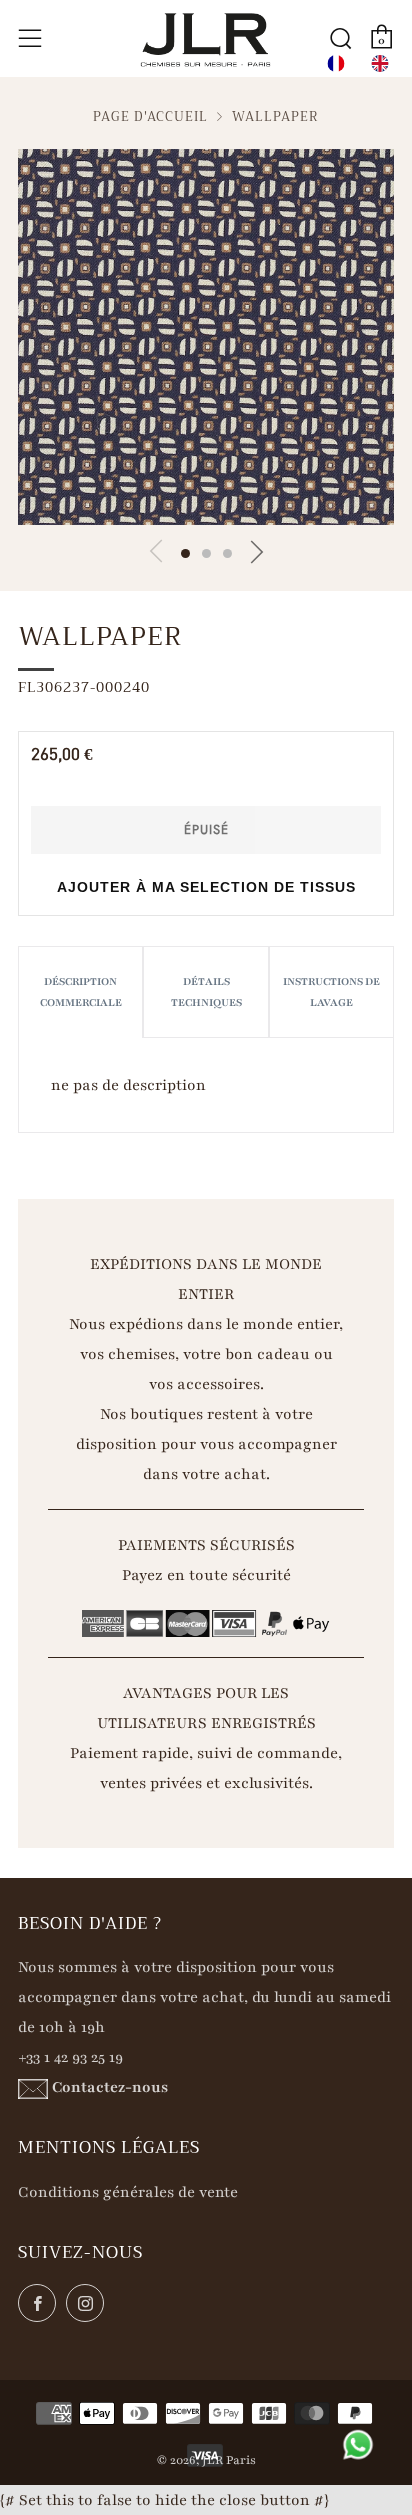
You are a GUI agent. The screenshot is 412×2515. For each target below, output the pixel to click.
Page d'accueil (150, 117)
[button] (185, 553)
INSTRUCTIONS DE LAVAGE (331, 992)
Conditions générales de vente (128, 2192)
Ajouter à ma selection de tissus (206, 887)
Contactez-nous (110, 2087)
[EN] (380, 63)
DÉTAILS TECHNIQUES (206, 992)
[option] (380, 63)
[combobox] (336, 63)
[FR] (336, 63)
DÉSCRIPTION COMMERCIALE (81, 992)
